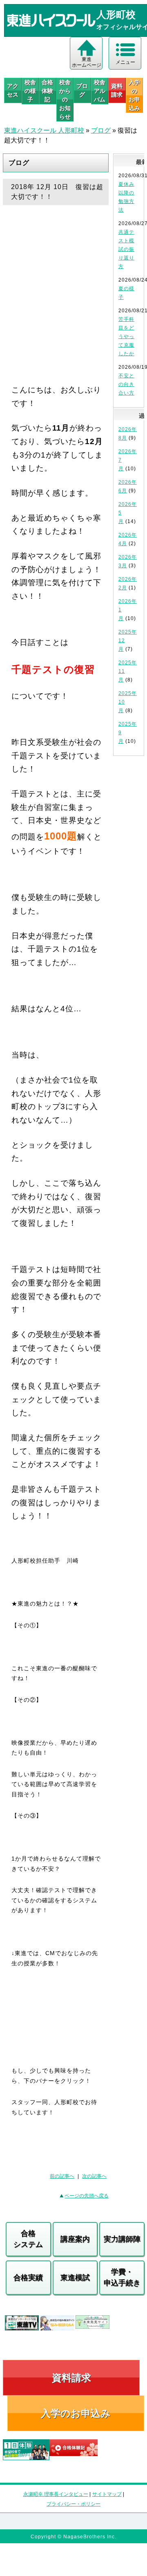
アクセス (13, 90)
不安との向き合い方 (126, 384)
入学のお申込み (76, 2413)
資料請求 (117, 90)
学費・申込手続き (122, 2277)
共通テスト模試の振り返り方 (126, 249)
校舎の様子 (30, 91)
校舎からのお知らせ (65, 99)
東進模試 (75, 2278)
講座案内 (75, 2239)
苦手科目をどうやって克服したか (126, 336)
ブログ (82, 90)
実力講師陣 (122, 2239)
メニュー (125, 62)
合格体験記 (47, 91)
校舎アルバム (100, 91)
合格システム (28, 2239)
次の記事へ (94, 2176)
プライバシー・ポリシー (73, 2504)
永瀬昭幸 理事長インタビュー (56, 2494)
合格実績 (28, 2278)
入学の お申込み (134, 95)
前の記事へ (62, 2176)
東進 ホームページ (87, 62)
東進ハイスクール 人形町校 (44, 130)
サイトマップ (107, 2494)
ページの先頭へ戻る (87, 2196)
